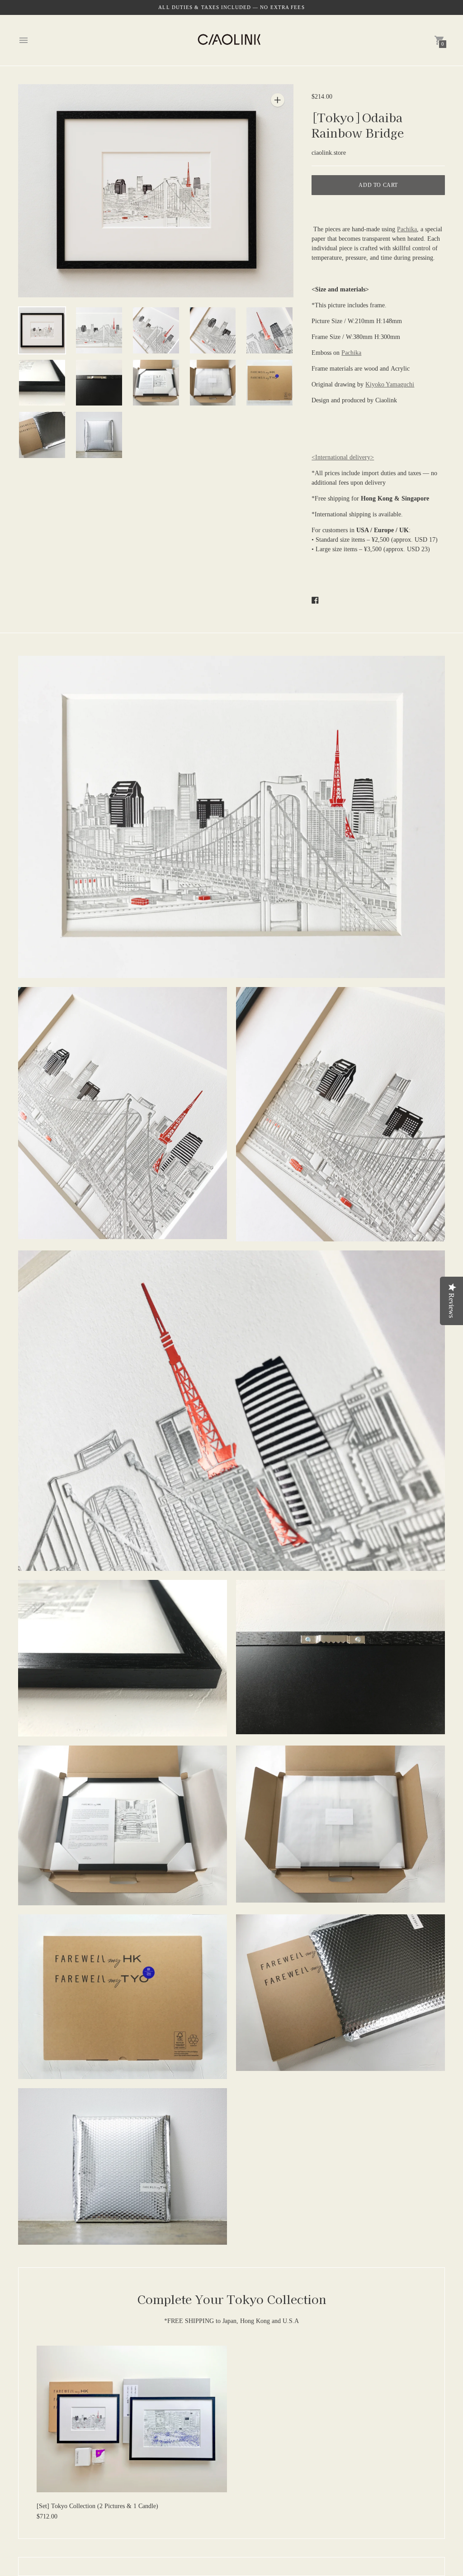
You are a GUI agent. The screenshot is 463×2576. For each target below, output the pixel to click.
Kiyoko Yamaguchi (390, 384)
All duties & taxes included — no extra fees (231, 7)
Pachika (407, 229)
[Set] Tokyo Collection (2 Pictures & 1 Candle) (97, 2506)
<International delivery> (343, 457)
